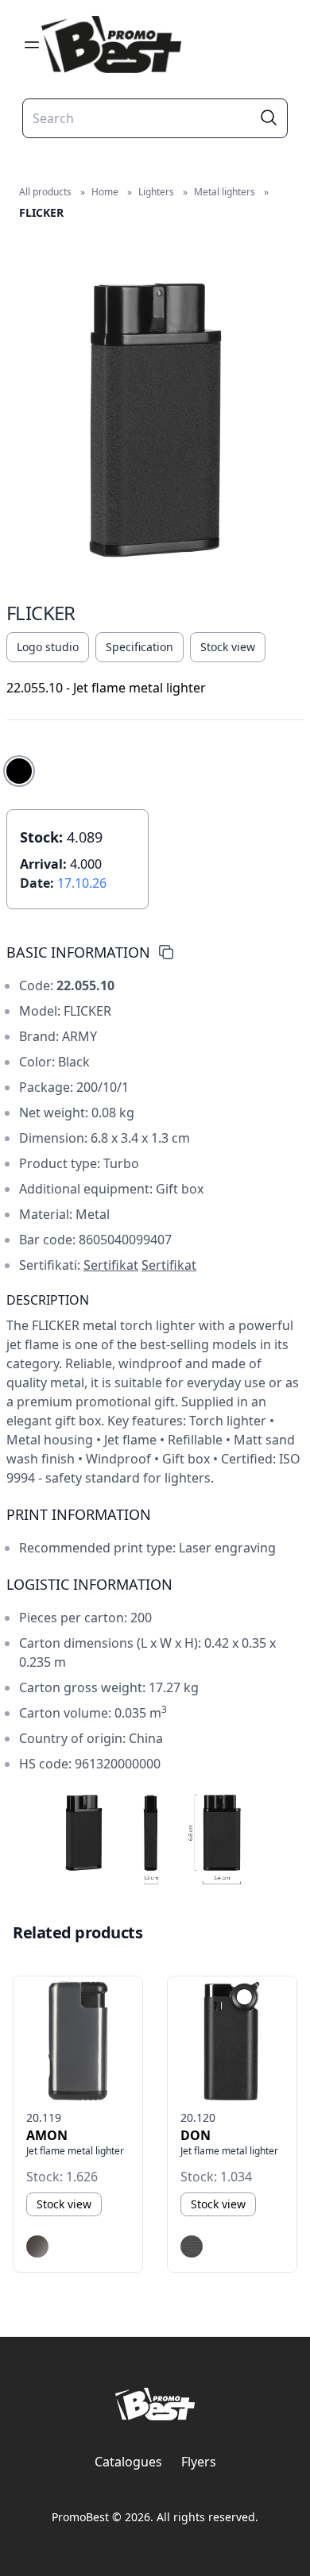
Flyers (199, 2462)
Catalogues (128, 2462)
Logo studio (48, 647)
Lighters (156, 192)
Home (105, 192)
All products (45, 192)
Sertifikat (111, 1265)
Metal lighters (225, 192)
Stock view (228, 647)
